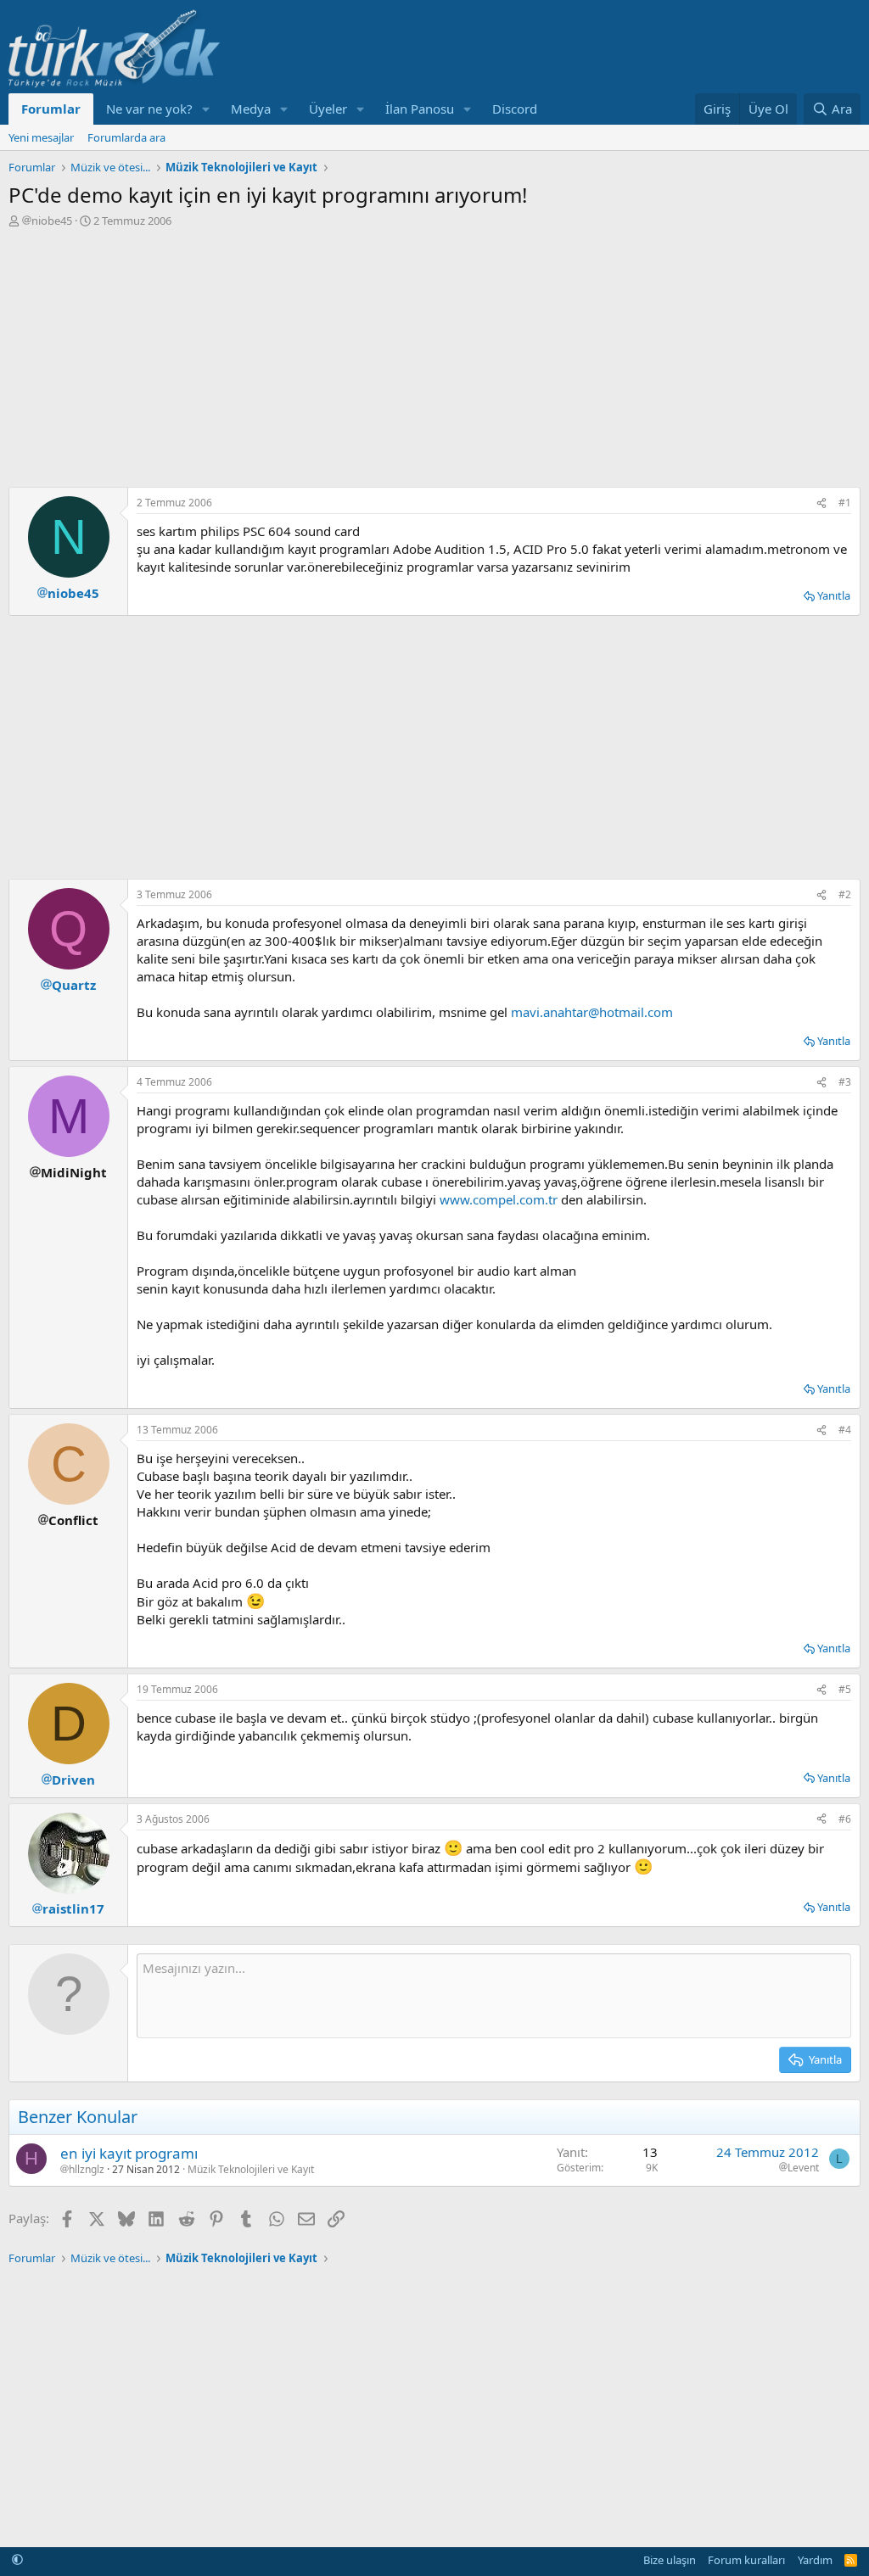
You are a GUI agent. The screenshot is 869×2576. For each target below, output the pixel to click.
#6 (845, 1819)
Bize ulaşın (670, 2560)
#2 (845, 894)
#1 (845, 503)
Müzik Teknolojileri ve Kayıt (251, 2169)
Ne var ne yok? (149, 109)
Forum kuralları (746, 2560)
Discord (515, 109)
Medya (251, 109)
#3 (845, 1082)
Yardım (815, 2560)
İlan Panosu (420, 109)
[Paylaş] (821, 503)
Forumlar (51, 109)
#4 (845, 1430)
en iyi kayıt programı (129, 2153)
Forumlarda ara (126, 137)
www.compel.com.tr (499, 1199)
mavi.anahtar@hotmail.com (592, 1012)
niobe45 (52, 221)
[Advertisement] (434, 355)
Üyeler (328, 109)
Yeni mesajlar (41, 137)
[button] (206, 109)
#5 (845, 1689)
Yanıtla (834, 595)
